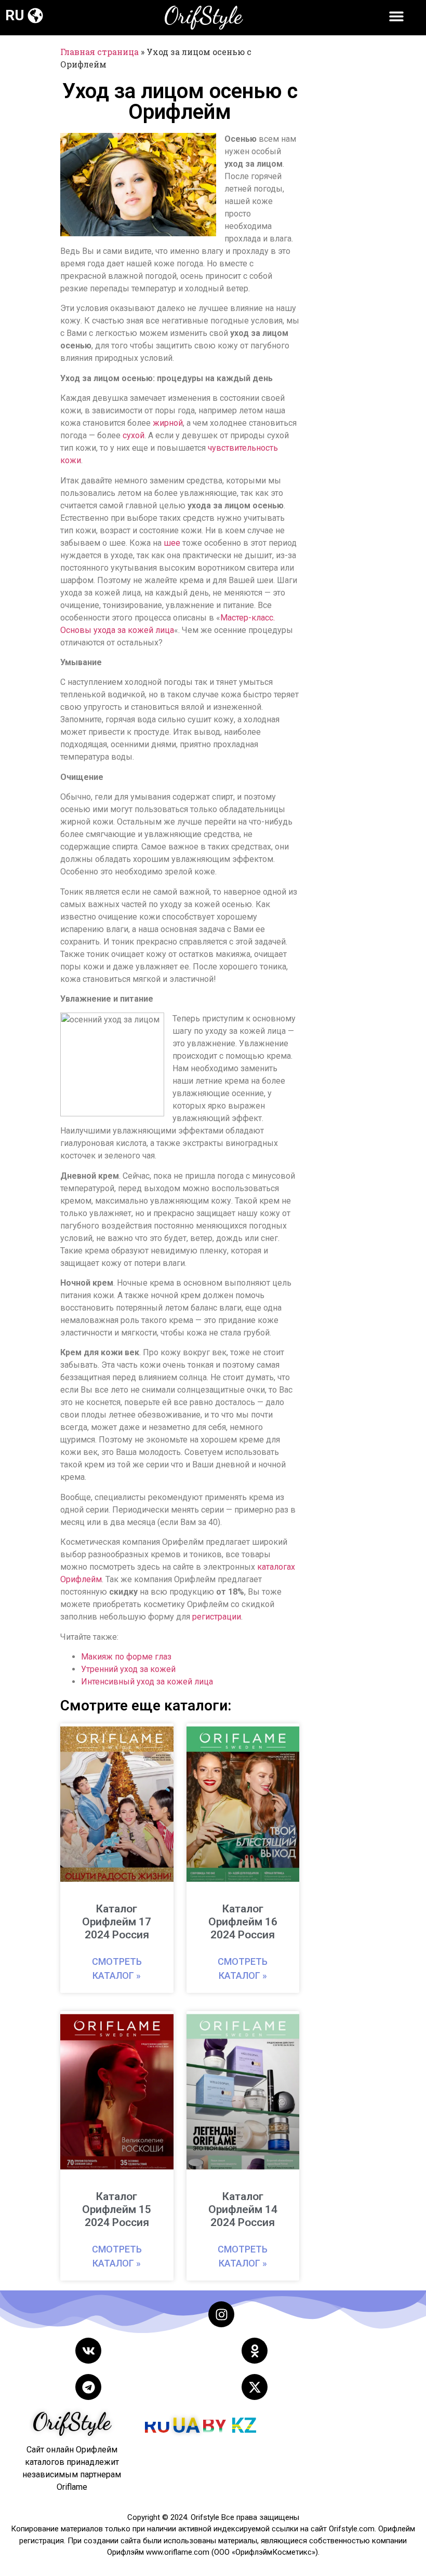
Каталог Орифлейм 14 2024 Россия (243, 2209)
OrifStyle (203, 16)
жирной (168, 423)
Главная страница (99, 52)
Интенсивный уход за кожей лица (147, 1682)
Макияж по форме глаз (126, 1657)
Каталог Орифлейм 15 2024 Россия (117, 2209)
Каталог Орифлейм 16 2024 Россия (243, 1922)
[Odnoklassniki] (255, 2351)
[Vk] (88, 2351)
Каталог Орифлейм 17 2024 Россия (117, 1922)
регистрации (217, 1617)
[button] (35, 15)
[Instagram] (221, 2314)
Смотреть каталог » (117, 1968)
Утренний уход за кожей (128, 1669)
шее (172, 543)
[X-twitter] (255, 2387)
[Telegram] (88, 2387)
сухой (134, 435)
